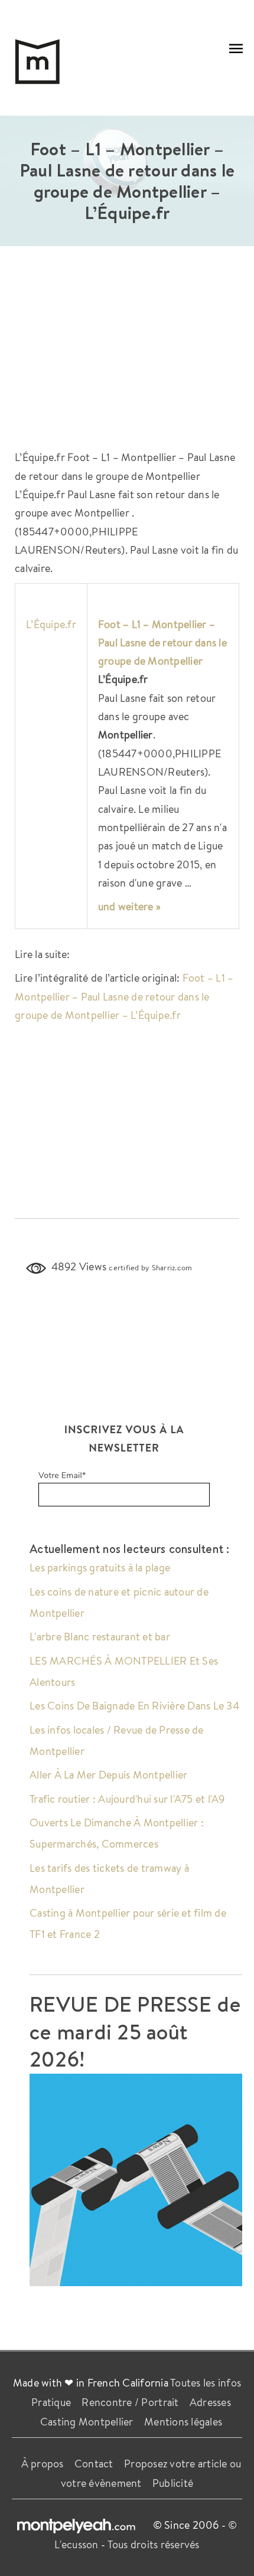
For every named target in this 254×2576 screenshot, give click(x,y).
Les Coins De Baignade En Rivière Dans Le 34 (134, 1705)
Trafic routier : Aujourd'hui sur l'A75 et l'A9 (127, 1799)
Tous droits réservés (154, 2544)
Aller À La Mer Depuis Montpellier (108, 1774)
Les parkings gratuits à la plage (100, 1567)
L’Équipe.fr (51, 624)
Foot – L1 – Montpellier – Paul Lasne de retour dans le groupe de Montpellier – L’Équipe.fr (124, 996)
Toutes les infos (206, 2382)
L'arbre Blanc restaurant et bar (100, 1636)
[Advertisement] (127, 354)
